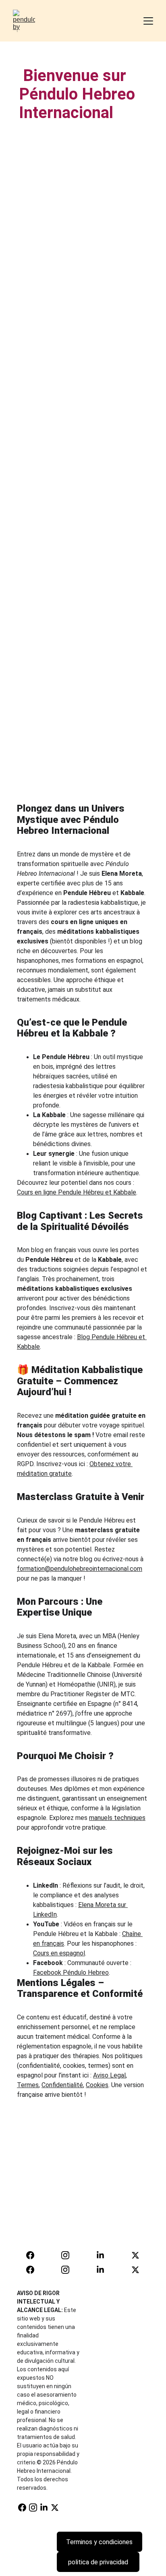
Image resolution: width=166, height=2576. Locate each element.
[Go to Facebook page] (34, 2255)
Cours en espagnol (59, 1953)
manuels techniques (117, 1818)
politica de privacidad (98, 2562)
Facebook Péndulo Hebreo (71, 1973)
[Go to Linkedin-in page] (104, 2255)
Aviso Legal (109, 2075)
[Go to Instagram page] (69, 2255)
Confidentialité (62, 2085)
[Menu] (148, 21)
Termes (28, 2085)
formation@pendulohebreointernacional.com (80, 1569)
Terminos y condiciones (99, 2542)
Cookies (97, 2085)
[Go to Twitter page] (135, 2255)
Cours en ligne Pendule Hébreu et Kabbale (77, 1192)
